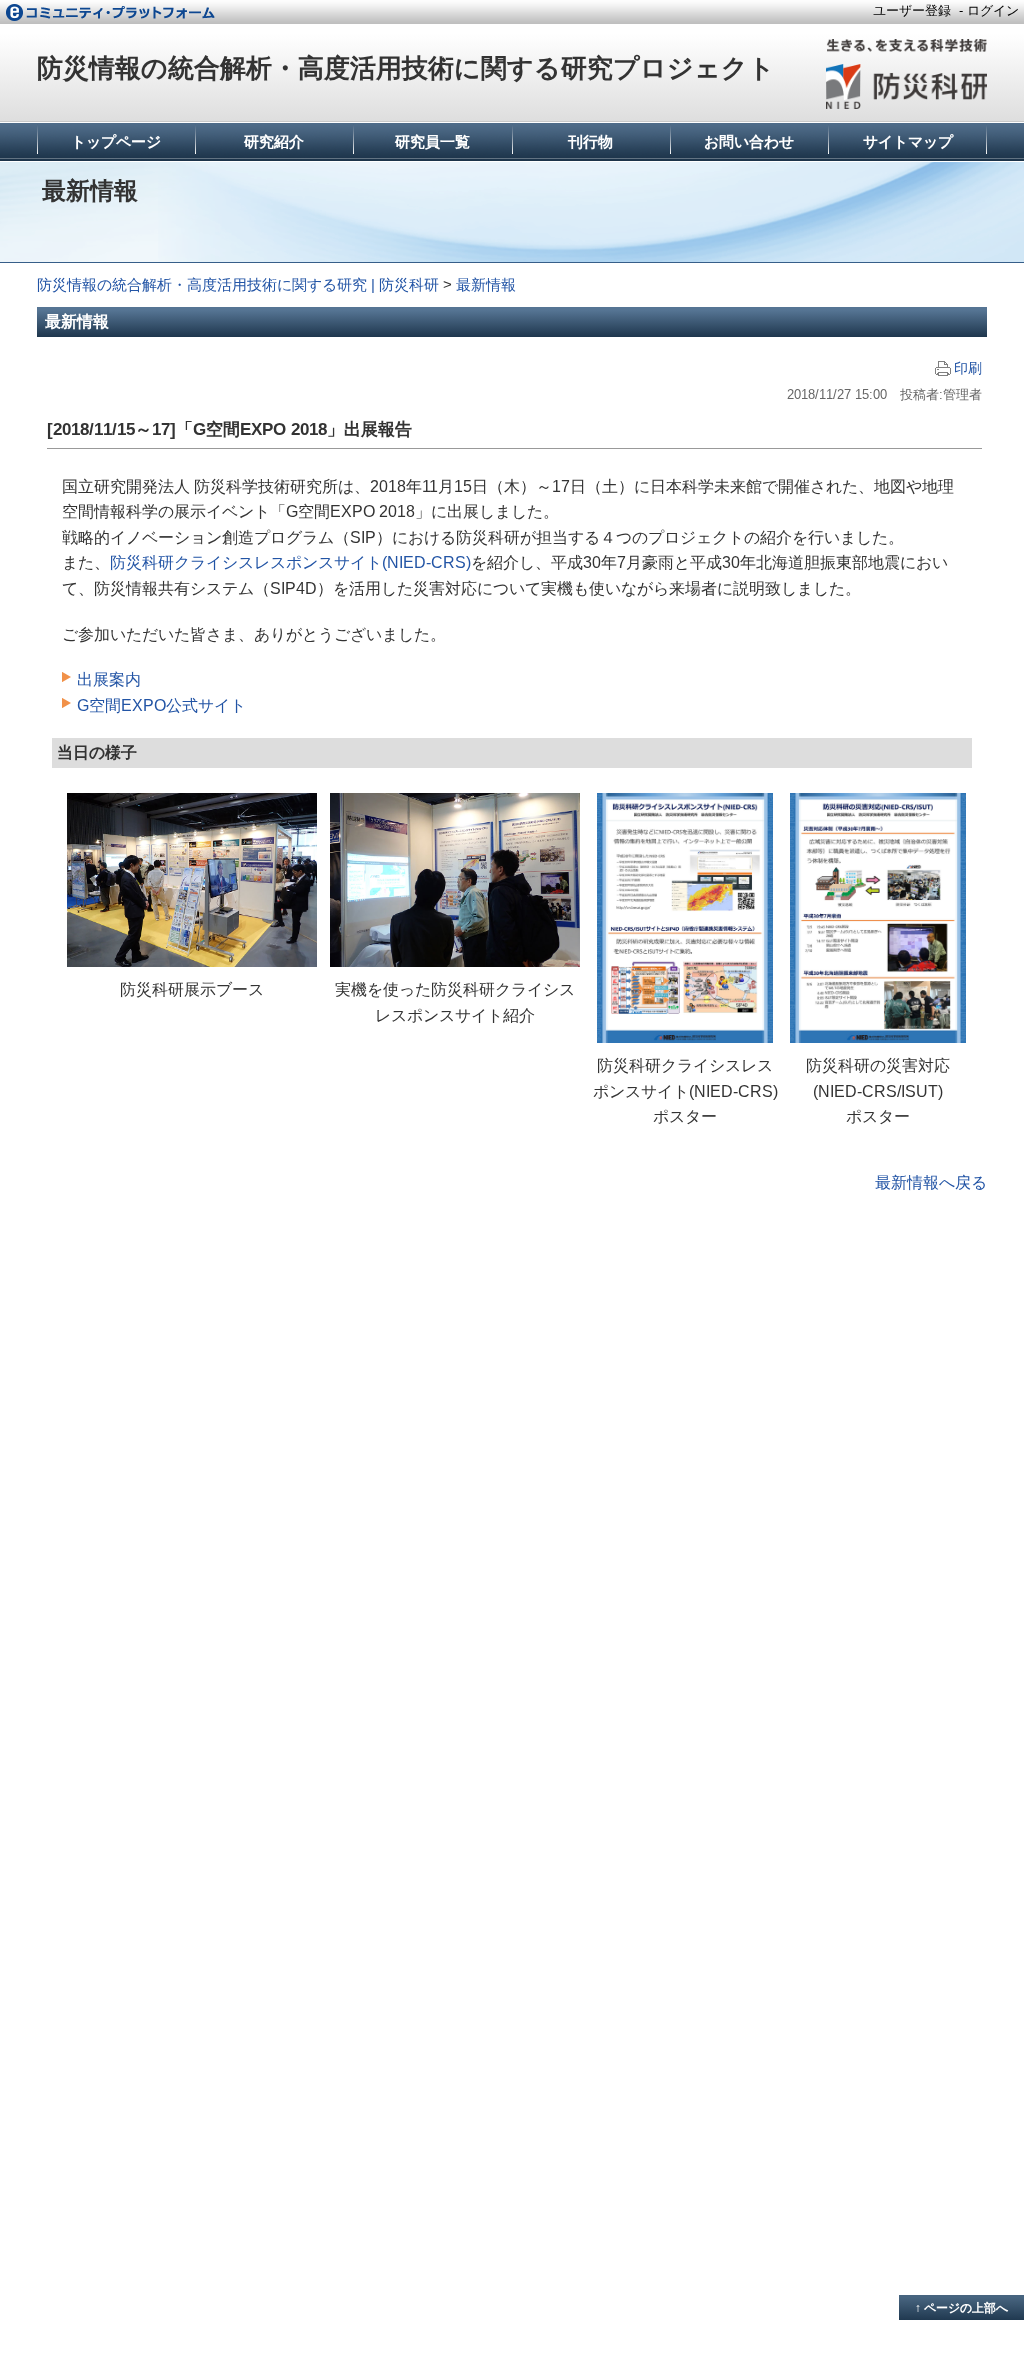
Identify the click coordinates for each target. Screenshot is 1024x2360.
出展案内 (109, 679)
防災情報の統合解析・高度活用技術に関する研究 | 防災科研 (238, 284)
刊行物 (590, 141)
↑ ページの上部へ (961, 2308)
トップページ (116, 141)
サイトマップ (908, 141)
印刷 (968, 368)
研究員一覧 (432, 141)
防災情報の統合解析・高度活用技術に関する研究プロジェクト (406, 68)
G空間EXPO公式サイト (161, 705)
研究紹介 (274, 141)
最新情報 (486, 284)
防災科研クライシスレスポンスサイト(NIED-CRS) (290, 562)
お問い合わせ (749, 141)
